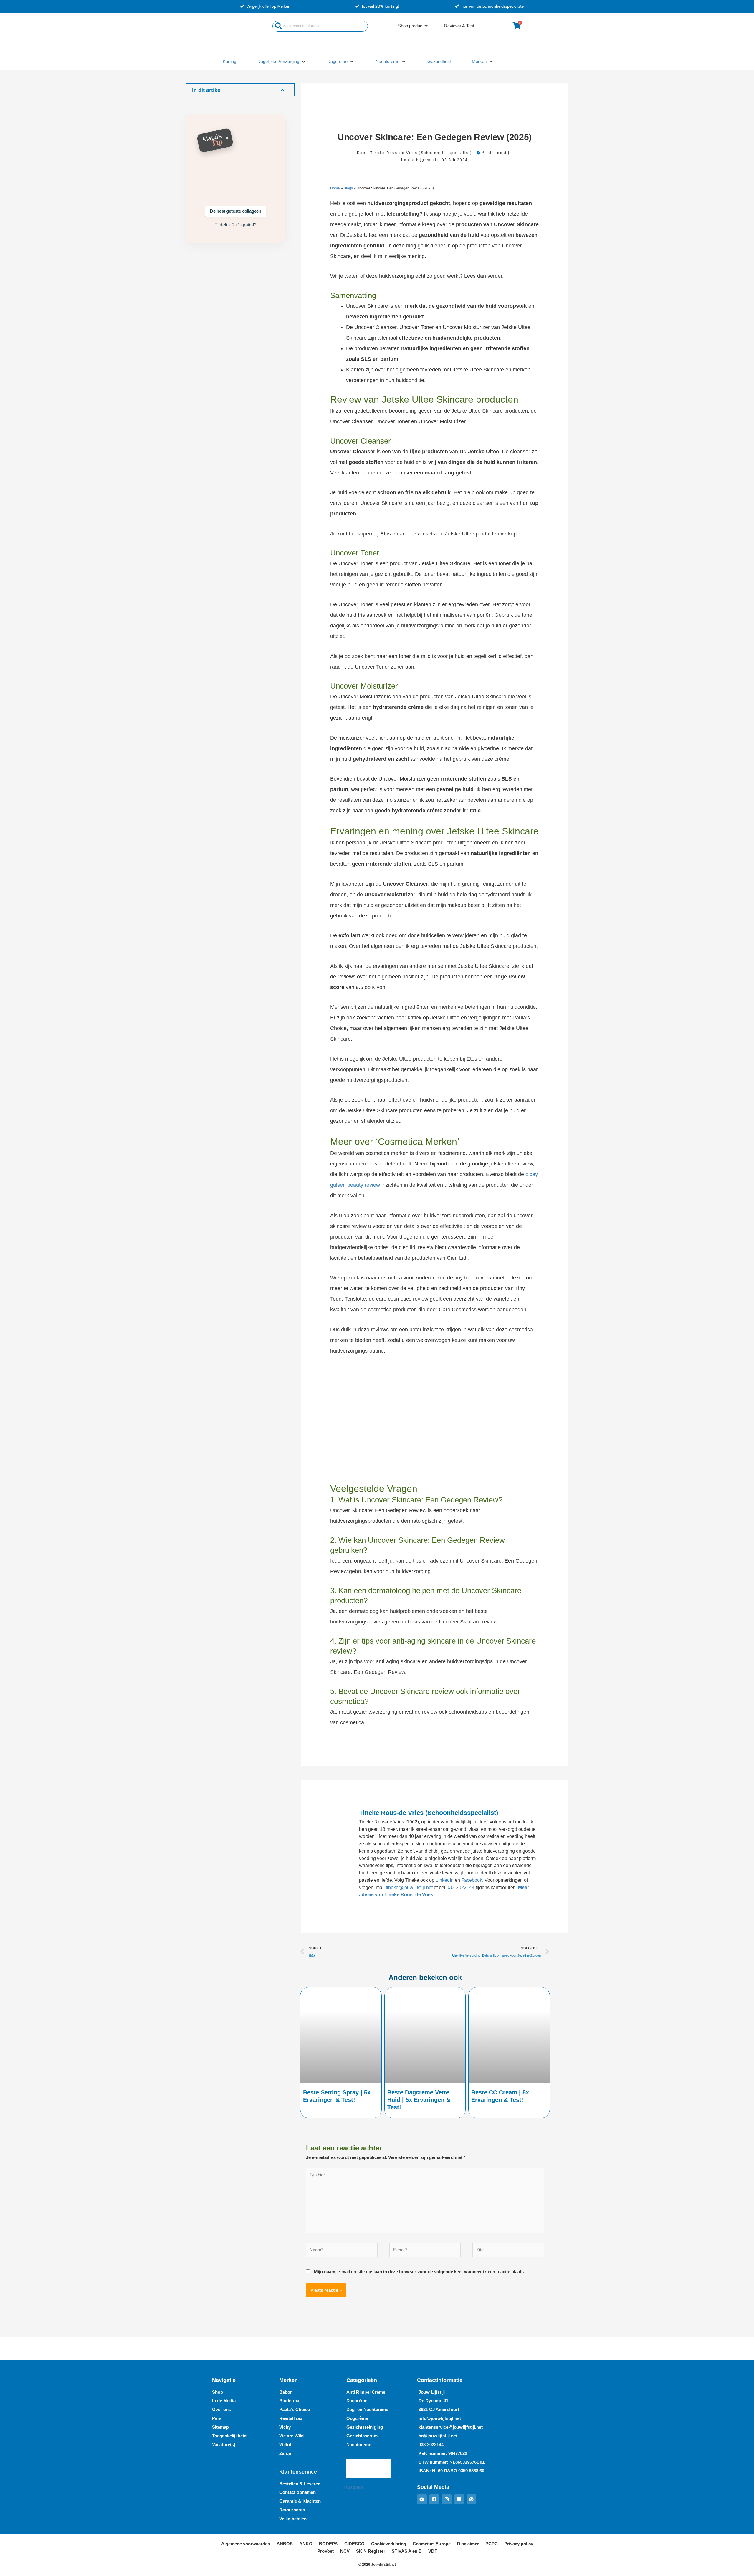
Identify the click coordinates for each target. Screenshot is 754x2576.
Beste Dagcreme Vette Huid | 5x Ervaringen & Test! (419, 2100)
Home (335, 188)
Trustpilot (353, 2487)
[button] (282, 62)
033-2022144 (460, 1888)
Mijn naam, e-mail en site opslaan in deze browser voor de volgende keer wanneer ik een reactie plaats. (419, 2272)
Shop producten (413, 26)
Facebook (472, 1880)
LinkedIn (445, 1880)
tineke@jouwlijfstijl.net (409, 1888)
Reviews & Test (459, 26)
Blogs (348, 188)
